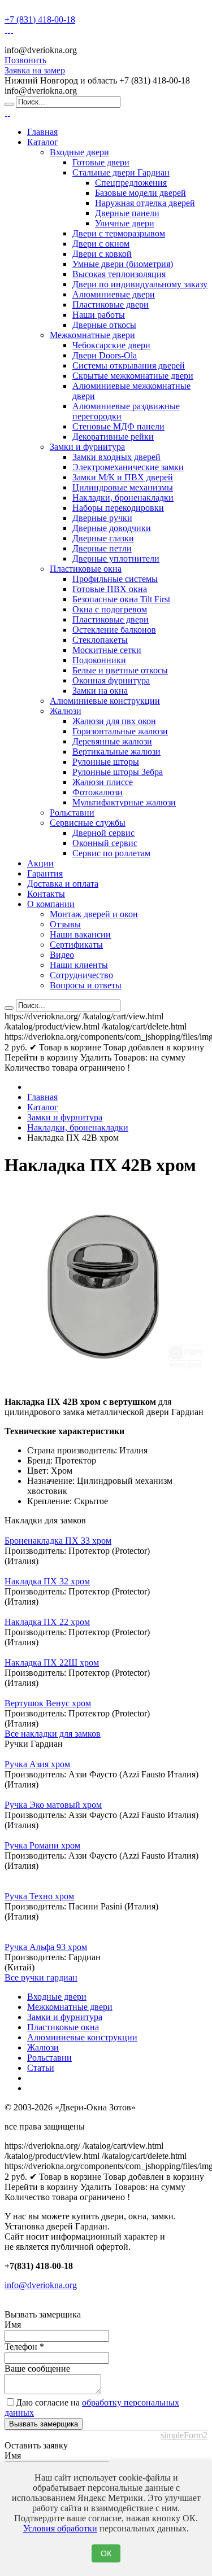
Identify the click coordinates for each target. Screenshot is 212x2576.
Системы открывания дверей (129, 365)
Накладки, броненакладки (123, 498)
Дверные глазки (103, 538)
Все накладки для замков (53, 1734)
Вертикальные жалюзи (116, 752)
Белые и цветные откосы (120, 670)
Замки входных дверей (116, 457)
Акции (40, 863)
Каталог (43, 142)
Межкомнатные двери (92, 335)
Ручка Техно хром (39, 1896)
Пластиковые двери (111, 305)
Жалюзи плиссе (103, 782)
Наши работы (99, 315)
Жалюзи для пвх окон (114, 721)
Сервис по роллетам (111, 853)
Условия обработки (60, 2528)
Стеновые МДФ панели (118, 426)
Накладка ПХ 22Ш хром (52, 1662)
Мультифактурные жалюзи (124, 802)
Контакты (46, 894)
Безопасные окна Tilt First (121, 599)
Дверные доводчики (112, 528)
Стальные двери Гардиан (121, 172)
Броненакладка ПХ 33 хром (58, 1541)
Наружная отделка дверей (145, 203)
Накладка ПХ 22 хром (47, 1622)
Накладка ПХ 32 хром (47, 1581)
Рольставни (72, 812)
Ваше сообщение (37, 2369)
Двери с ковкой (102, 254)
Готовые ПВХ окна (110, 589)
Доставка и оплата (63, 884)
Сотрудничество (81, 975)
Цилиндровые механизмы (123, 487)
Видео (62, 955)
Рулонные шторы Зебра (118, 772)
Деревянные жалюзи (112, 741)
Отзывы (65, 924)
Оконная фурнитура (111, 680)
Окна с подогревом (110, 609)
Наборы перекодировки (118, 508)
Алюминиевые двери (114, 294)
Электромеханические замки (128, 467)
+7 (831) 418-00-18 (40, 19)
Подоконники (99, 660)
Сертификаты (76, 945)
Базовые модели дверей (140, 193)
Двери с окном (101, 244)
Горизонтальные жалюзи (120, 731)
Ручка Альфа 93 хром (46, 1947)
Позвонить (25, 60)
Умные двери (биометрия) (123, 264)
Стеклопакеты (100, 640)
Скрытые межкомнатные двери (133, 376)
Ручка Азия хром (37, 1764)
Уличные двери (125, 223)
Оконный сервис (105, 843)
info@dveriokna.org (41, 2285)
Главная (42, 132)
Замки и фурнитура (87, 447)
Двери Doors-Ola (105, 355)
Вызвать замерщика (44, 2424)
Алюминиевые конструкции (105, 701)
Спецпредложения (131, 183)
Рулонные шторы (106, 762)
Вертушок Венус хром (48, 1703)
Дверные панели (127, 213)
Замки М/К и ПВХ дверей (123, 477)
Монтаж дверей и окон (94, 914)
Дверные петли (102, 548)
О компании (51, 904)
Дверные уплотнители (116, 558)
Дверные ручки (102, 518)
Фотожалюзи (98, 792)
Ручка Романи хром (42, 1845)
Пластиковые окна (86, 569)
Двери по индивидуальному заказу (140, 284)
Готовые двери (101, 162)
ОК (106, 2553)
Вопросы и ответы (86, 985)
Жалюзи (66, 711)
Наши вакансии (80, 934)
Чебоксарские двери (111, 345)
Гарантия (45, 873)
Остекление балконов (114, 630)
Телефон (24, 2347)
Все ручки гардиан (41, 1977)
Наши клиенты (79, 965)
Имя (13, 2325)
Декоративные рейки (113, 437)
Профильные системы (115, 579)
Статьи (41, 2068)
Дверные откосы (104, 325)
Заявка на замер (35, 70)
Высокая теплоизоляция (119, 274)
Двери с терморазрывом (119, 233)
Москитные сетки (107, 650)
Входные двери (79, 152)
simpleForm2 (184, 2435)
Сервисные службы (88, 823)
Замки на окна (100, 691)
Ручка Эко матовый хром (53, 1805)
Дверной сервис (103, 833)
